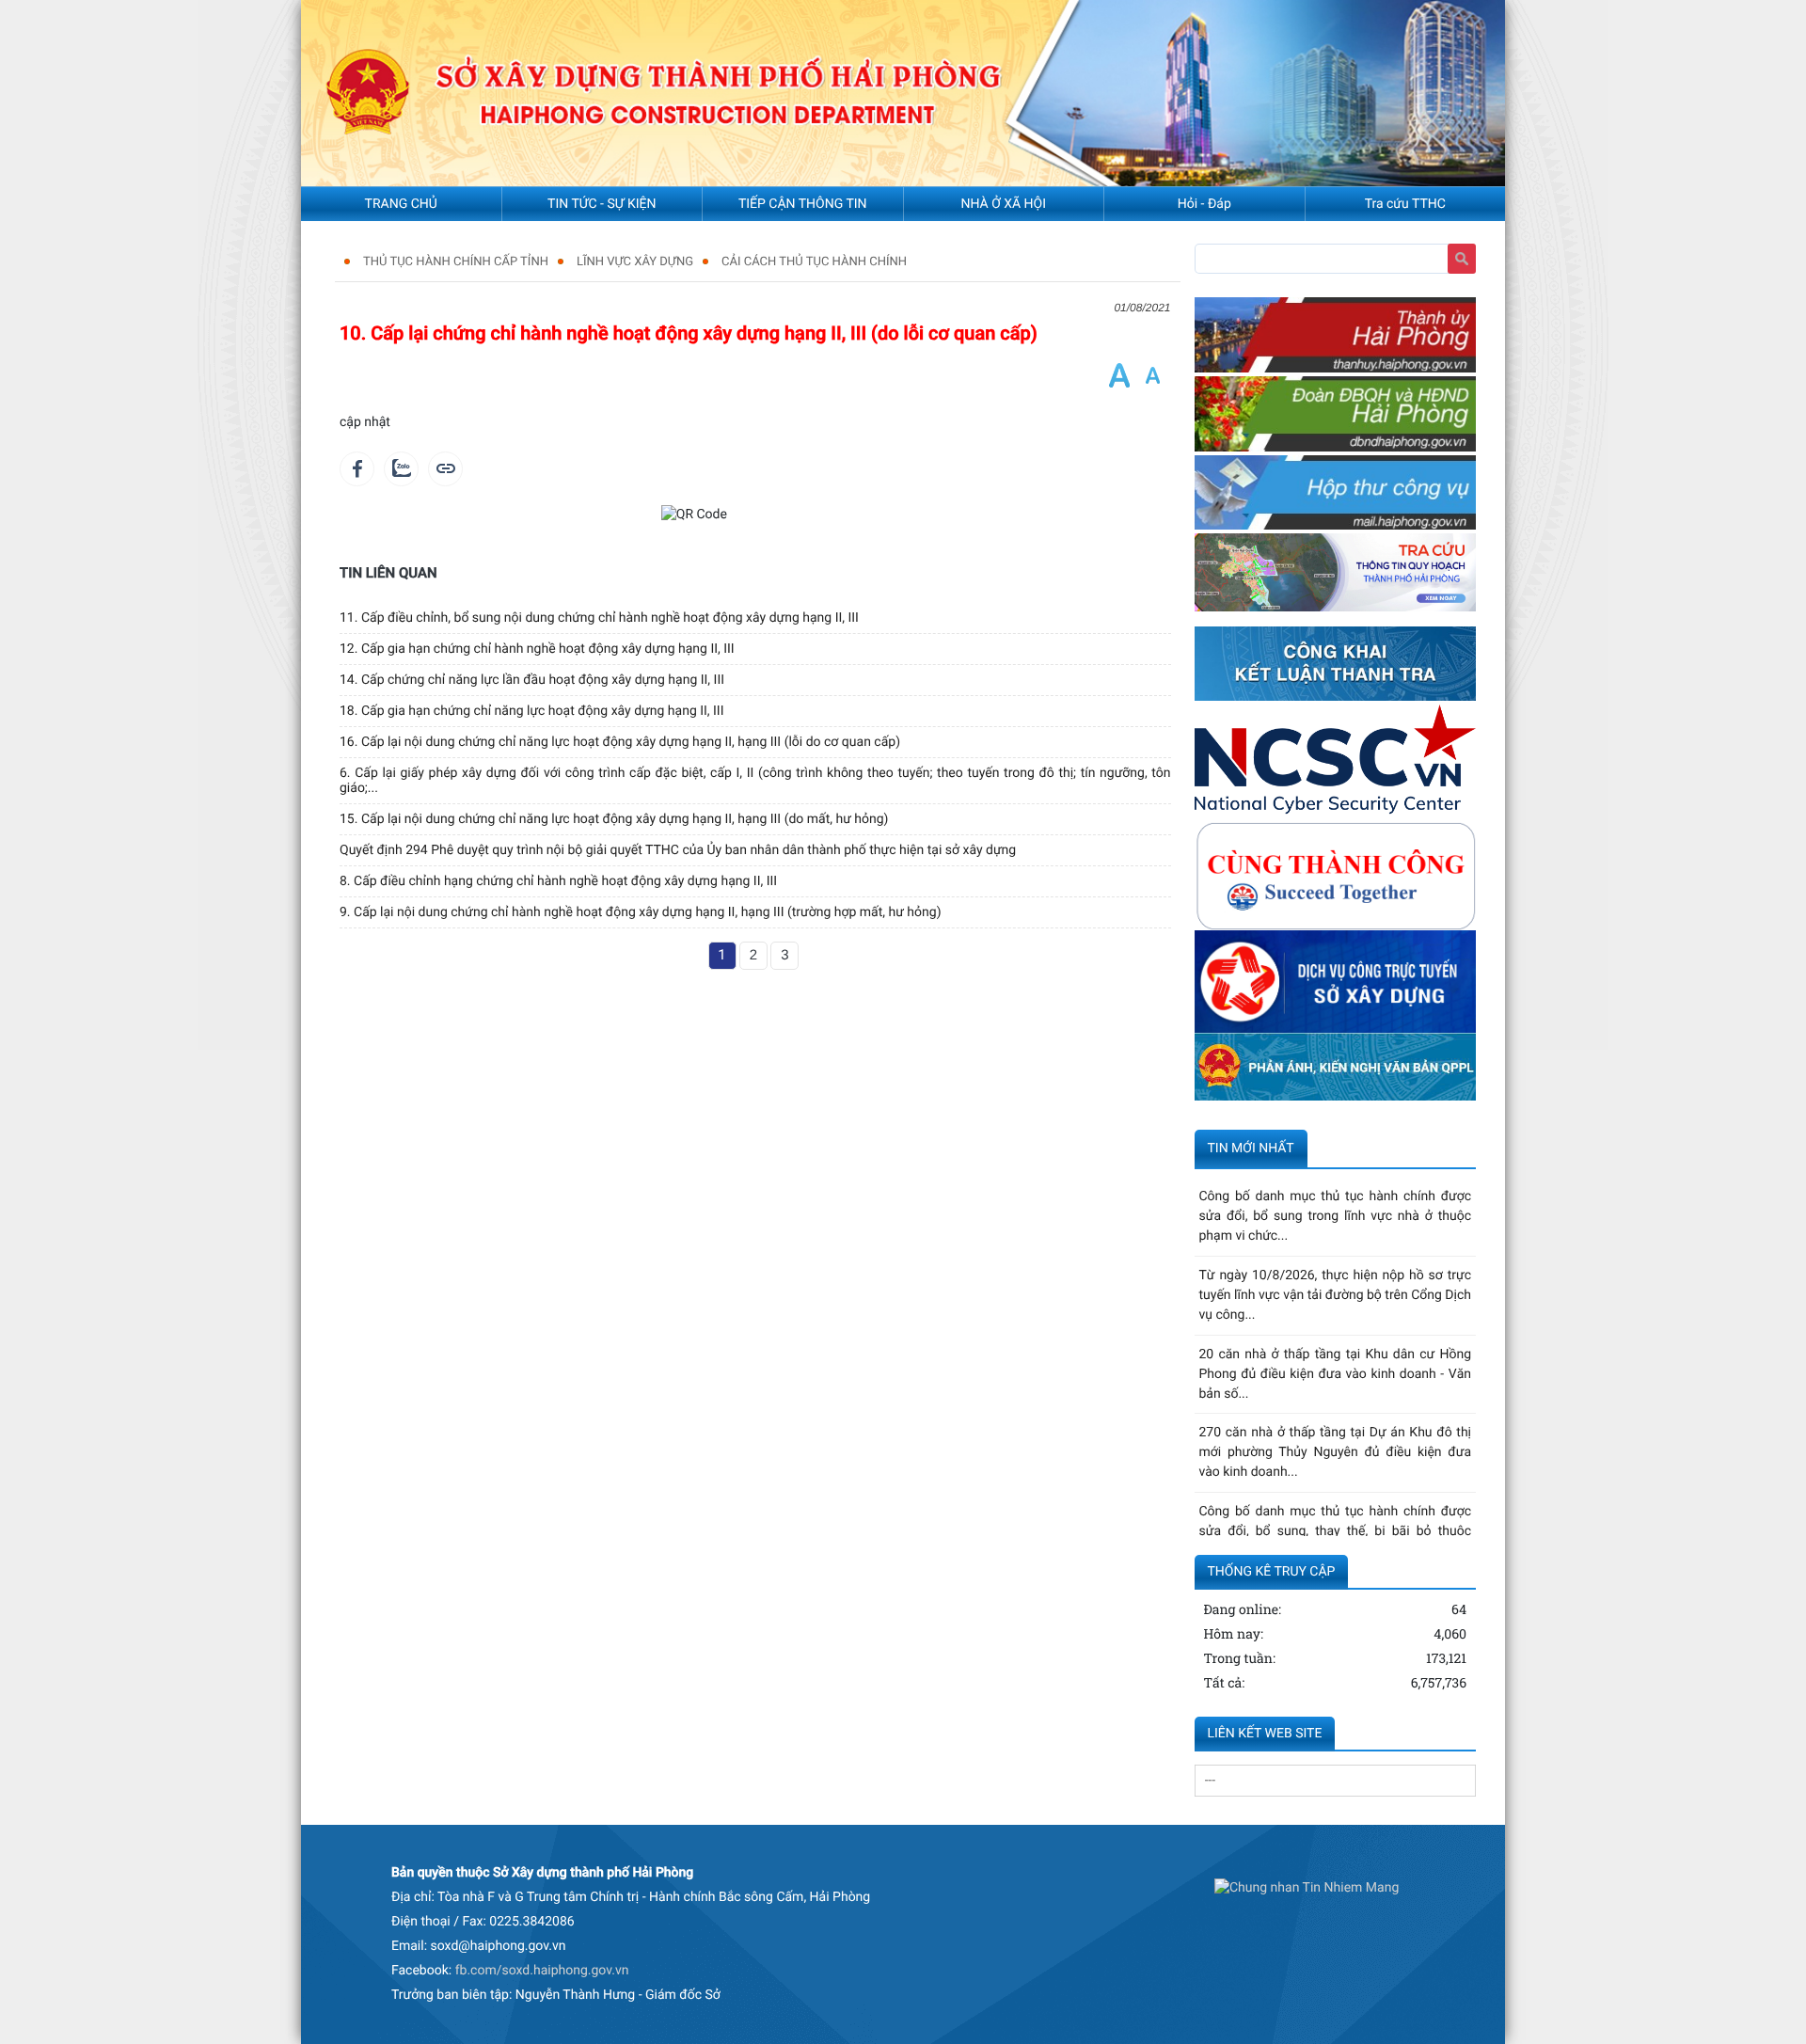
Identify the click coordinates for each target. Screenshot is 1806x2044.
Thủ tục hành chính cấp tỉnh (456, 262)
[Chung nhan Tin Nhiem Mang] (1307, 1889)
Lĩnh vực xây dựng (635, 262)
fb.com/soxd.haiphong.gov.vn (542, 1971)
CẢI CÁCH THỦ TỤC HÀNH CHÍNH (814, 262)
